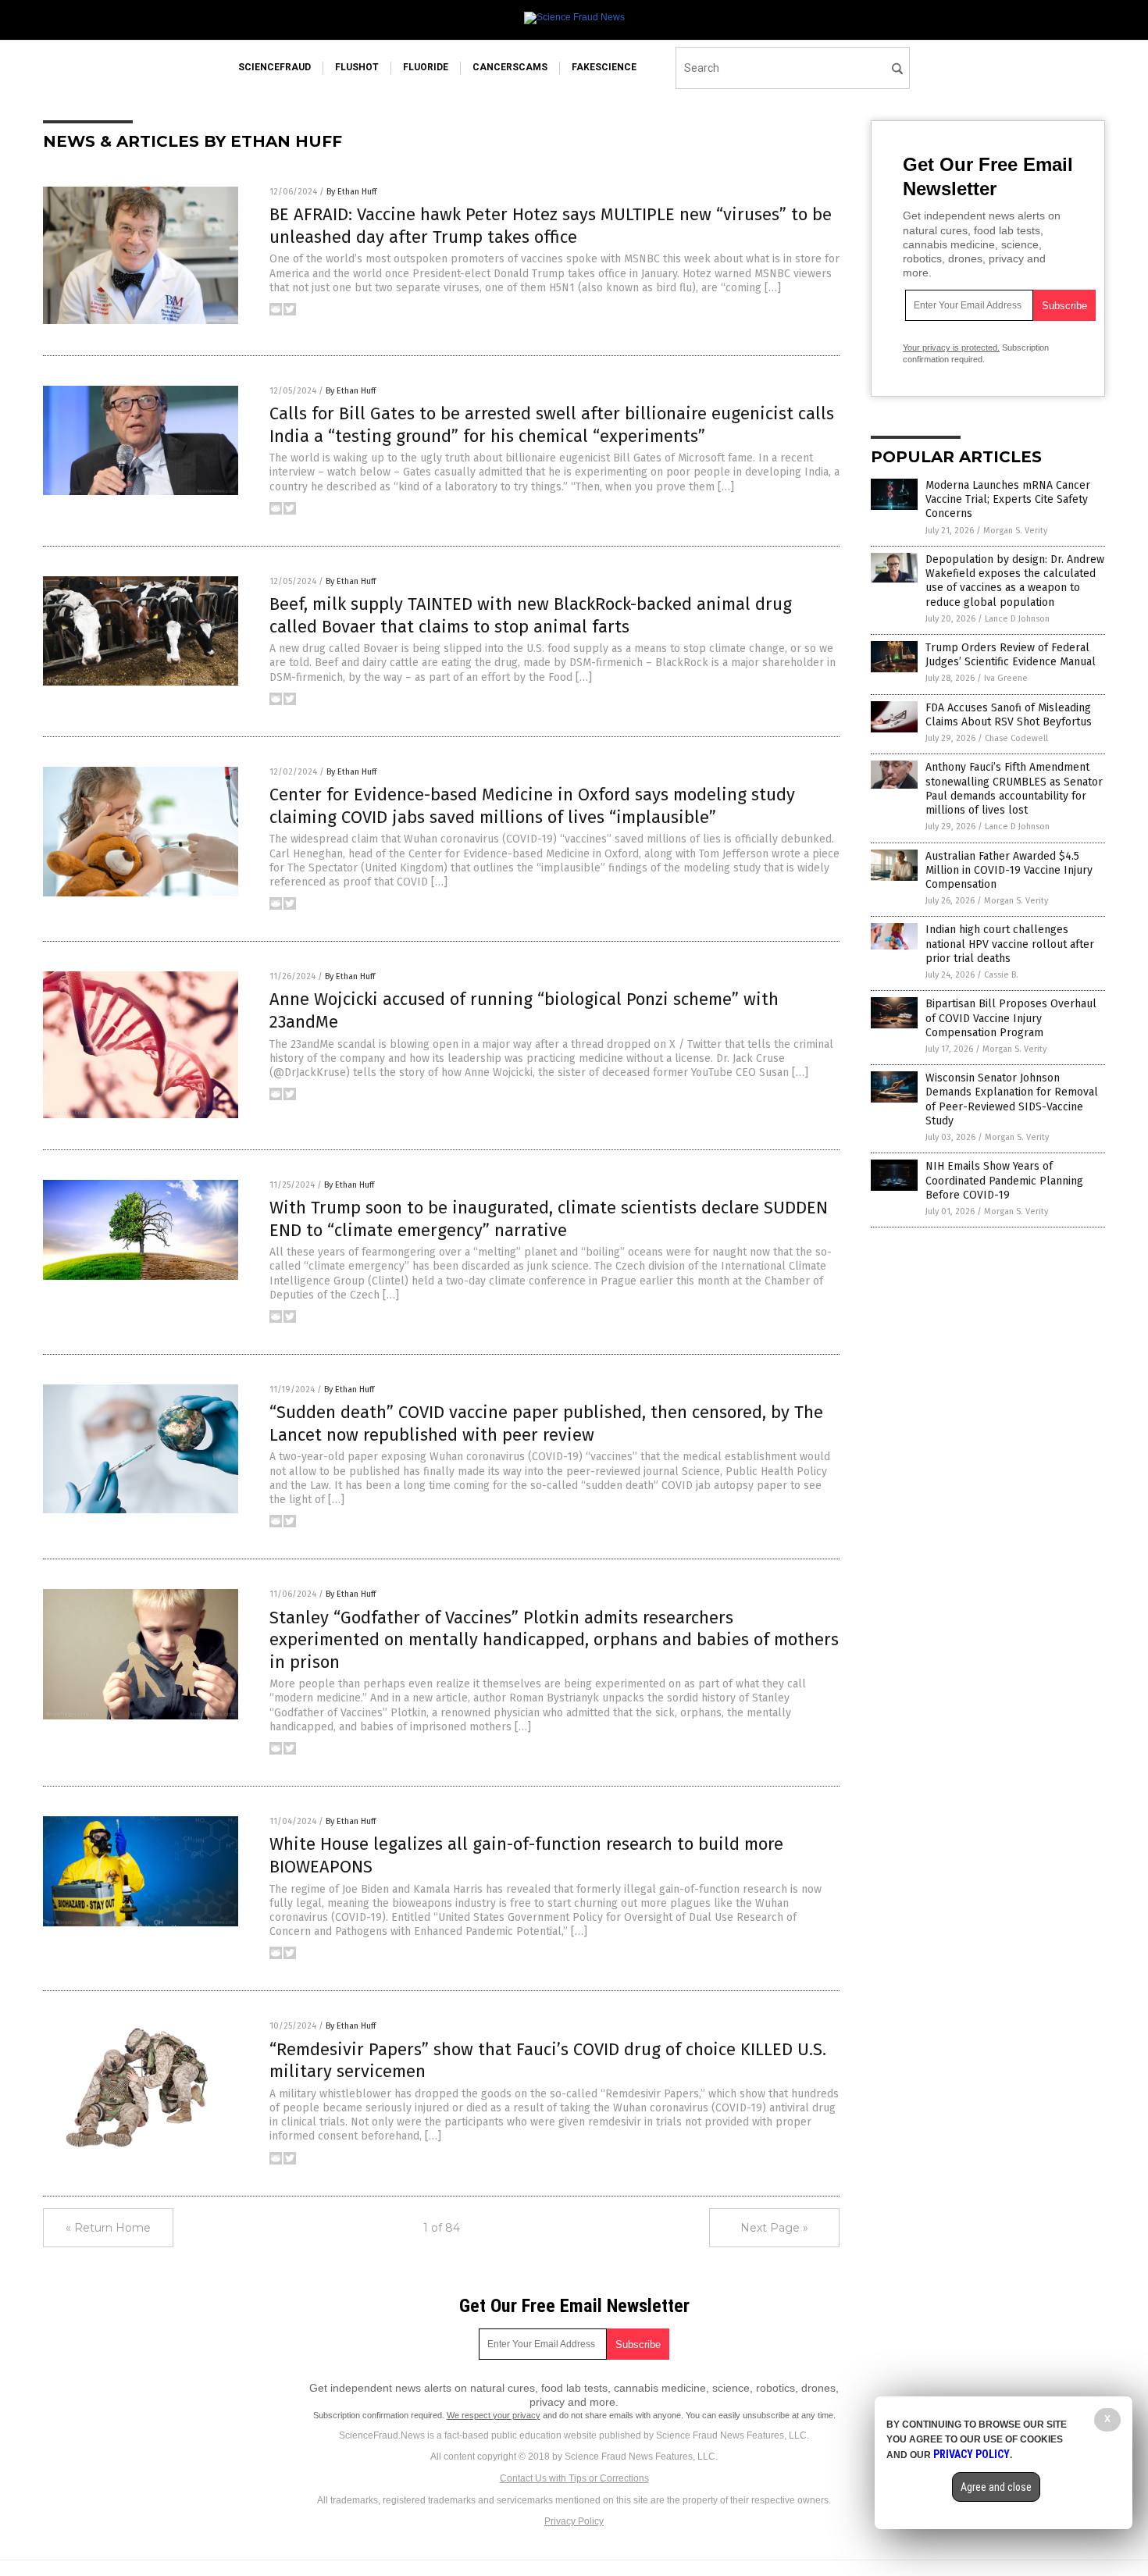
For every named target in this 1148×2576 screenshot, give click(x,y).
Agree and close (996, 2487)
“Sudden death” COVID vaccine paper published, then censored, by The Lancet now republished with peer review (546, 1423)
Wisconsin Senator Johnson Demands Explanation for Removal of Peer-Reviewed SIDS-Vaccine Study (1012, 1099)
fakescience (604, 67)
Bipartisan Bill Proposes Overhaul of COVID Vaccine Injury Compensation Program (1011, 1018)
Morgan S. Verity (1015, 531)
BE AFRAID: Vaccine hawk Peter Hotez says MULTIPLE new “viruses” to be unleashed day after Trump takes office (551, 226)
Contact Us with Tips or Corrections (574, 2478)
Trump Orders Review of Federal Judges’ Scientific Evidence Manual (1011, 655)
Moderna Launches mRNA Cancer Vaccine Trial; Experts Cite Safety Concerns (1008, 499)
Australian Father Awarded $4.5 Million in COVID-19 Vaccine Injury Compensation (1009, 870)
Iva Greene (1006, 678)
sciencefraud (275, 67)
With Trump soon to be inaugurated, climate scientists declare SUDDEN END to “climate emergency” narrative (549, 1219)
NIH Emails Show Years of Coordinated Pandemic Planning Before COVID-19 (1004, 1180)
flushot (357, 67)
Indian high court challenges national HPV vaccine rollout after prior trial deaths (1010, 944)
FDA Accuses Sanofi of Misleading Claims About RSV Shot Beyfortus (1009, 715)
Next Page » (774, 2228)
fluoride (426, 67)
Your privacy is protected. (951, 347)
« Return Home (108, 2228)
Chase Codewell (1016, 738)
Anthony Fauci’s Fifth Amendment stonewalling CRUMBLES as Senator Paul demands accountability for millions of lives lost (1014, 789)
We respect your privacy (494, 2415)
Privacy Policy (574, 2521)
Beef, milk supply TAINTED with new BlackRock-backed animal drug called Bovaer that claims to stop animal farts (531, 615)
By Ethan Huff (351, 192)
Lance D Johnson (1017, 619)
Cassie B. (1001, 975)
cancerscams (510, 67)
